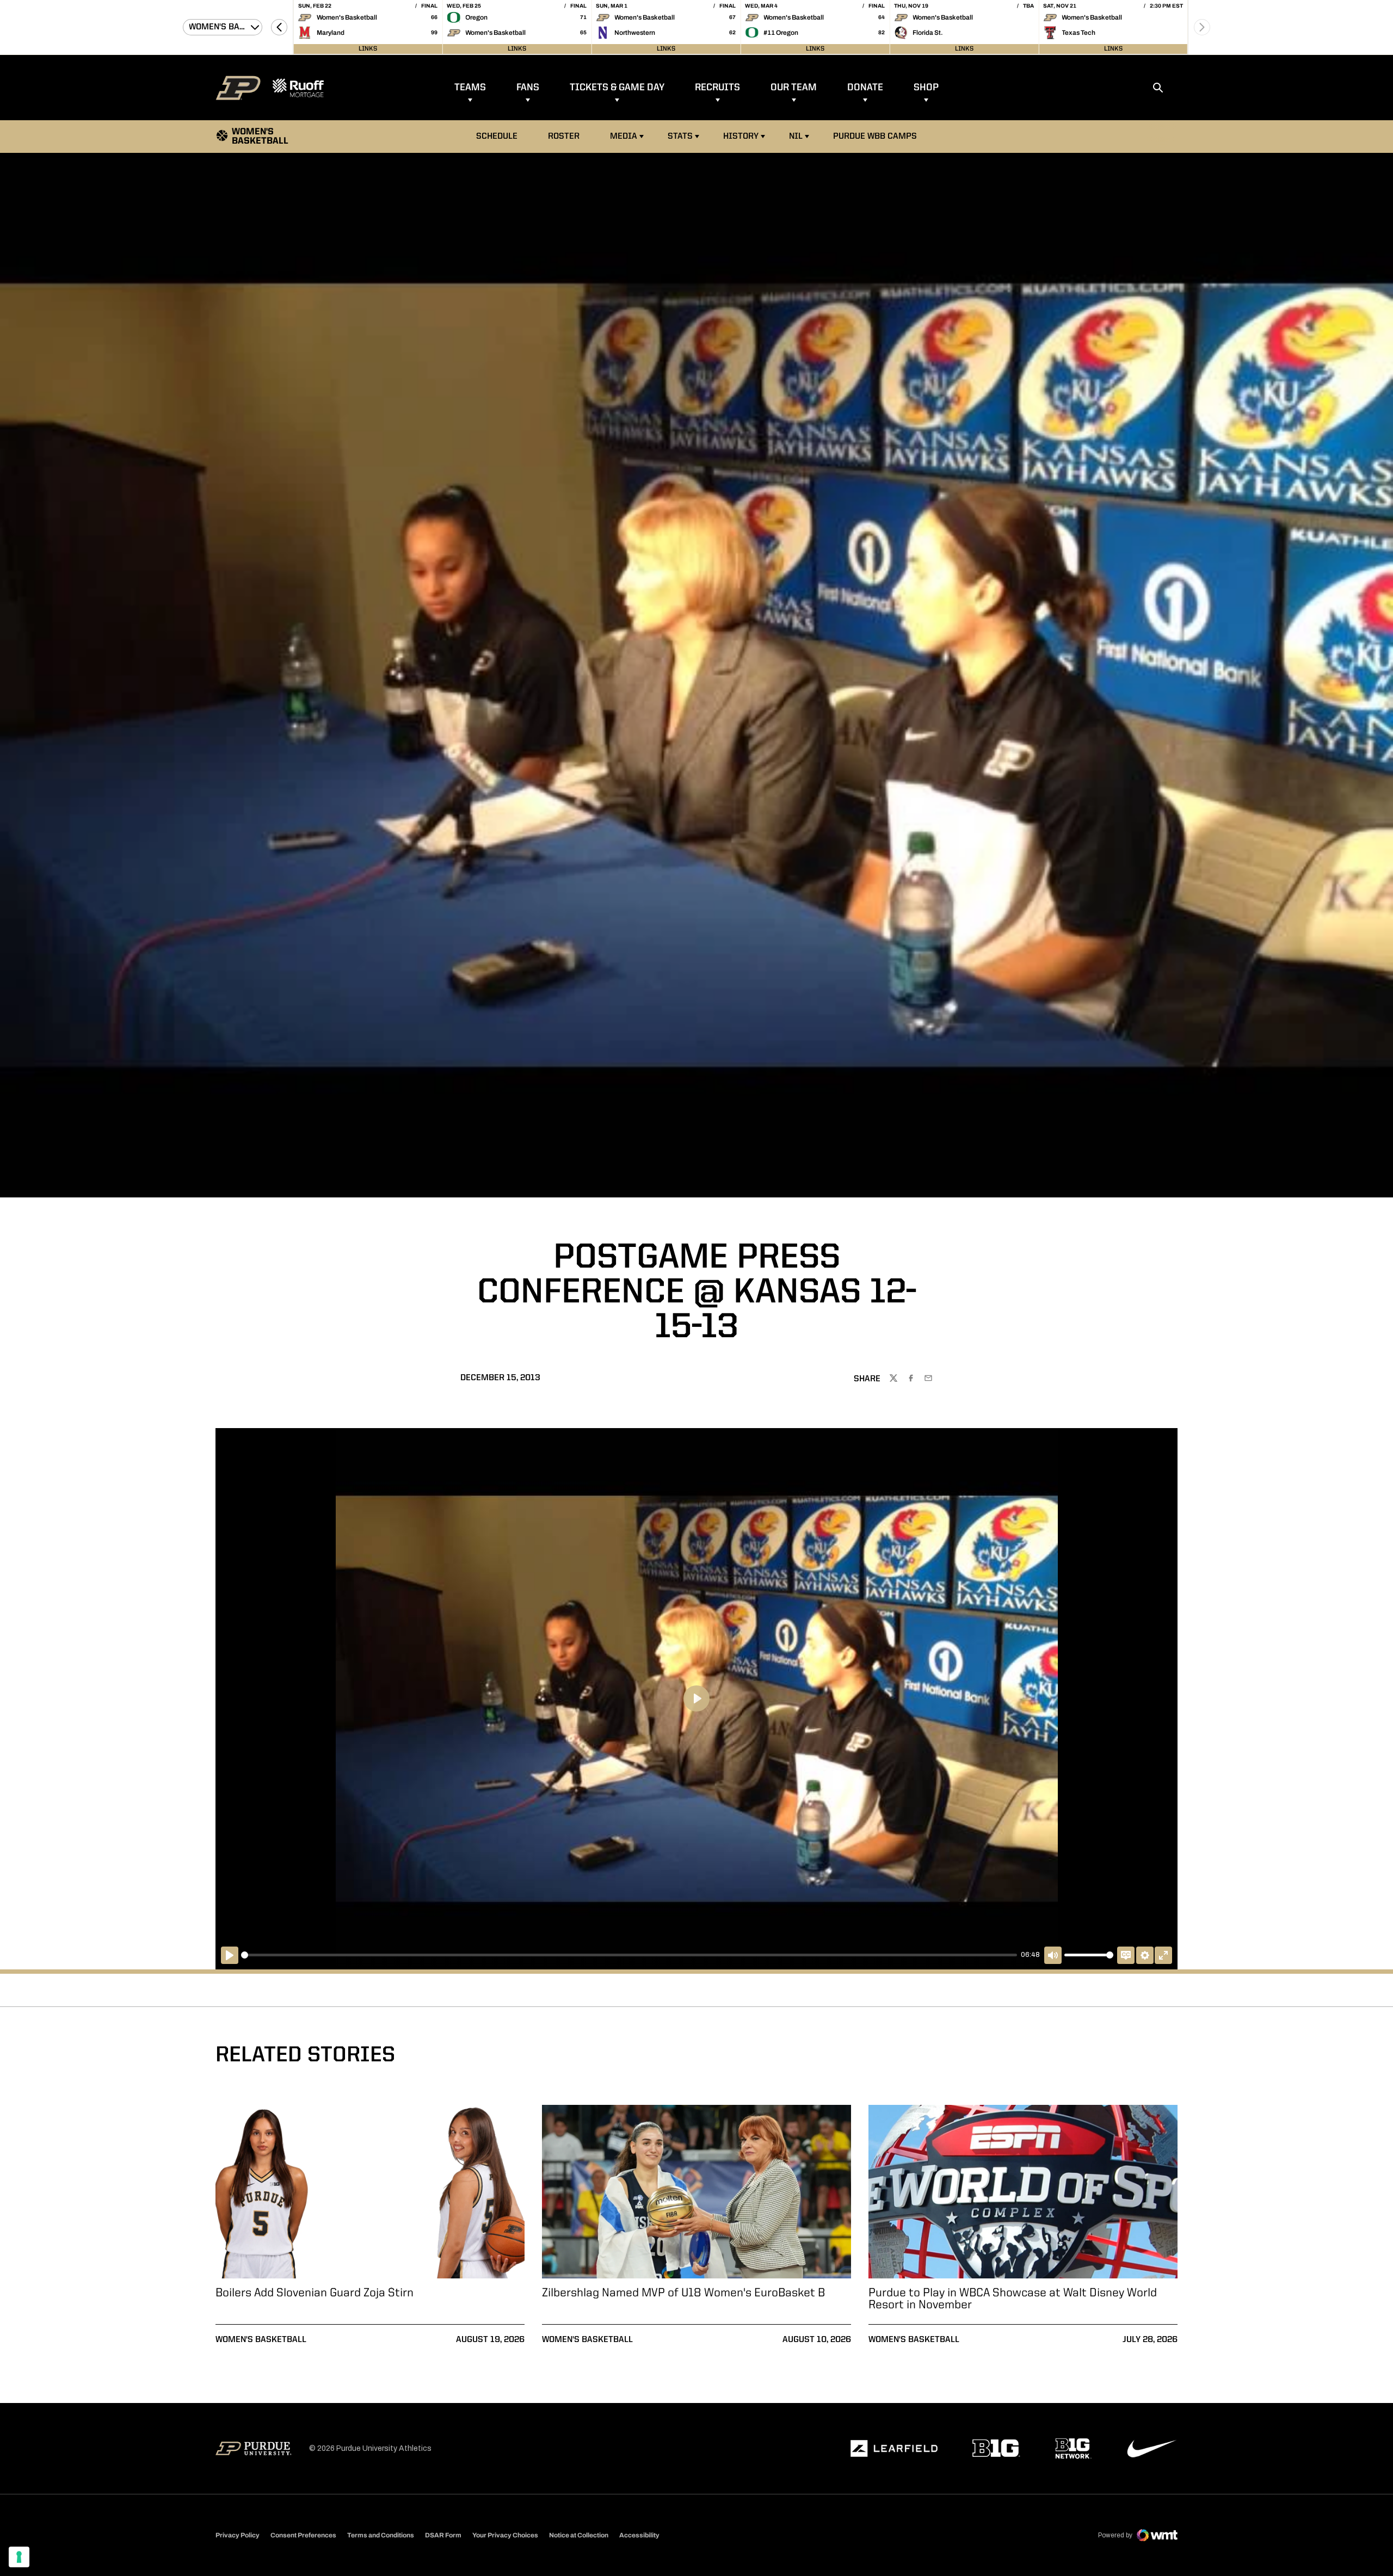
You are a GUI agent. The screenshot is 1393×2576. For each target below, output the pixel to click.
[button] (279, 27)
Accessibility (639, 2535)
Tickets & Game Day (617, 88)
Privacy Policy (238, 2535)
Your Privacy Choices (505, 2535)
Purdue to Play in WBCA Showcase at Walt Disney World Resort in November (1013, 2299)
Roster (564, 137)
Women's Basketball (261, 2340)
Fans (528, 88)
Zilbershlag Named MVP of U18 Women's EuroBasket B (683, 2293)
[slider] (629, 1955)
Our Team (794, 88)
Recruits (717, 88)
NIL (796, 137)
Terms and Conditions (381, 2535)
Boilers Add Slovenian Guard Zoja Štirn (315, 2293)
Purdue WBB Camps (875, 137)
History (741, 137)
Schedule (497, 137)
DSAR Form (443, 2535)
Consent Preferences (303, 2535)
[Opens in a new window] (894, 2449)
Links (368, 49)
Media (624, 137)
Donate (865, 88)
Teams (470, 88)
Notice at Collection (579, 2535)
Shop (926, 88)
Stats (680, 137)
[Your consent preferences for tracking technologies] (19, 2557)
